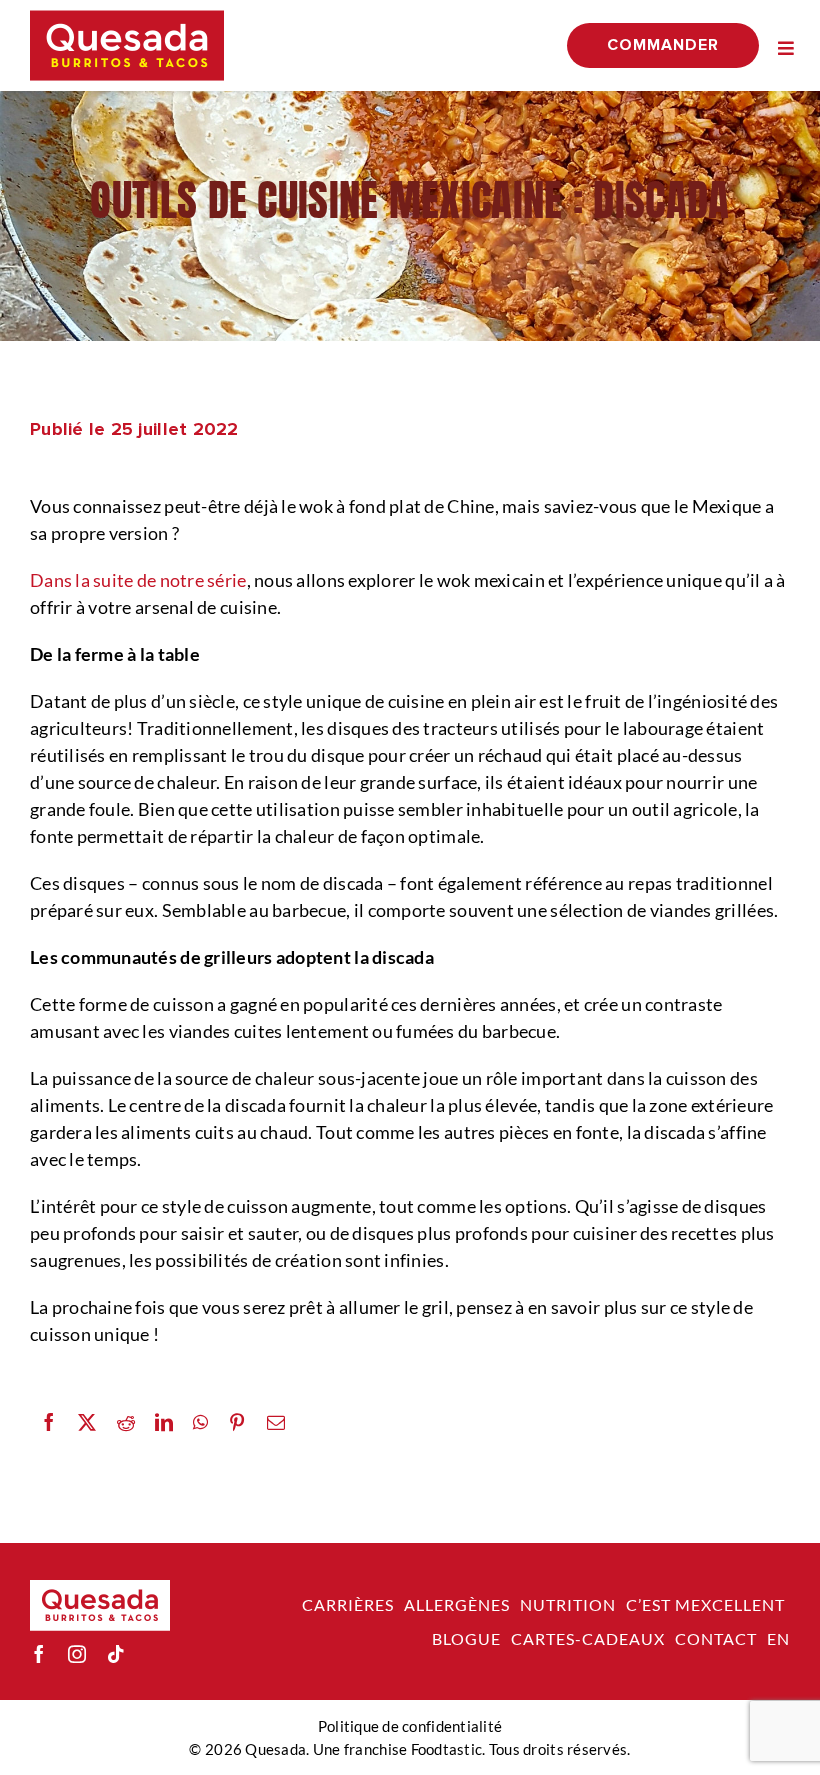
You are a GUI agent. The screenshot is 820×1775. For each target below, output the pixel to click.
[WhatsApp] (200, 1422)
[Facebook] (49, 1422)
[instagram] (77, 1654)
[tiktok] (116, 1654)
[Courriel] (276, 1422)
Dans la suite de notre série (138, 580)
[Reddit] (126, 1422)
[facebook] (39, 1654)
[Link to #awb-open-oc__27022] (786, 48)
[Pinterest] (237, 1422)
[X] (87, 1422)
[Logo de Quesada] (127, 19)
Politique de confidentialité (410, 1726)
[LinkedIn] (164, 1422)
